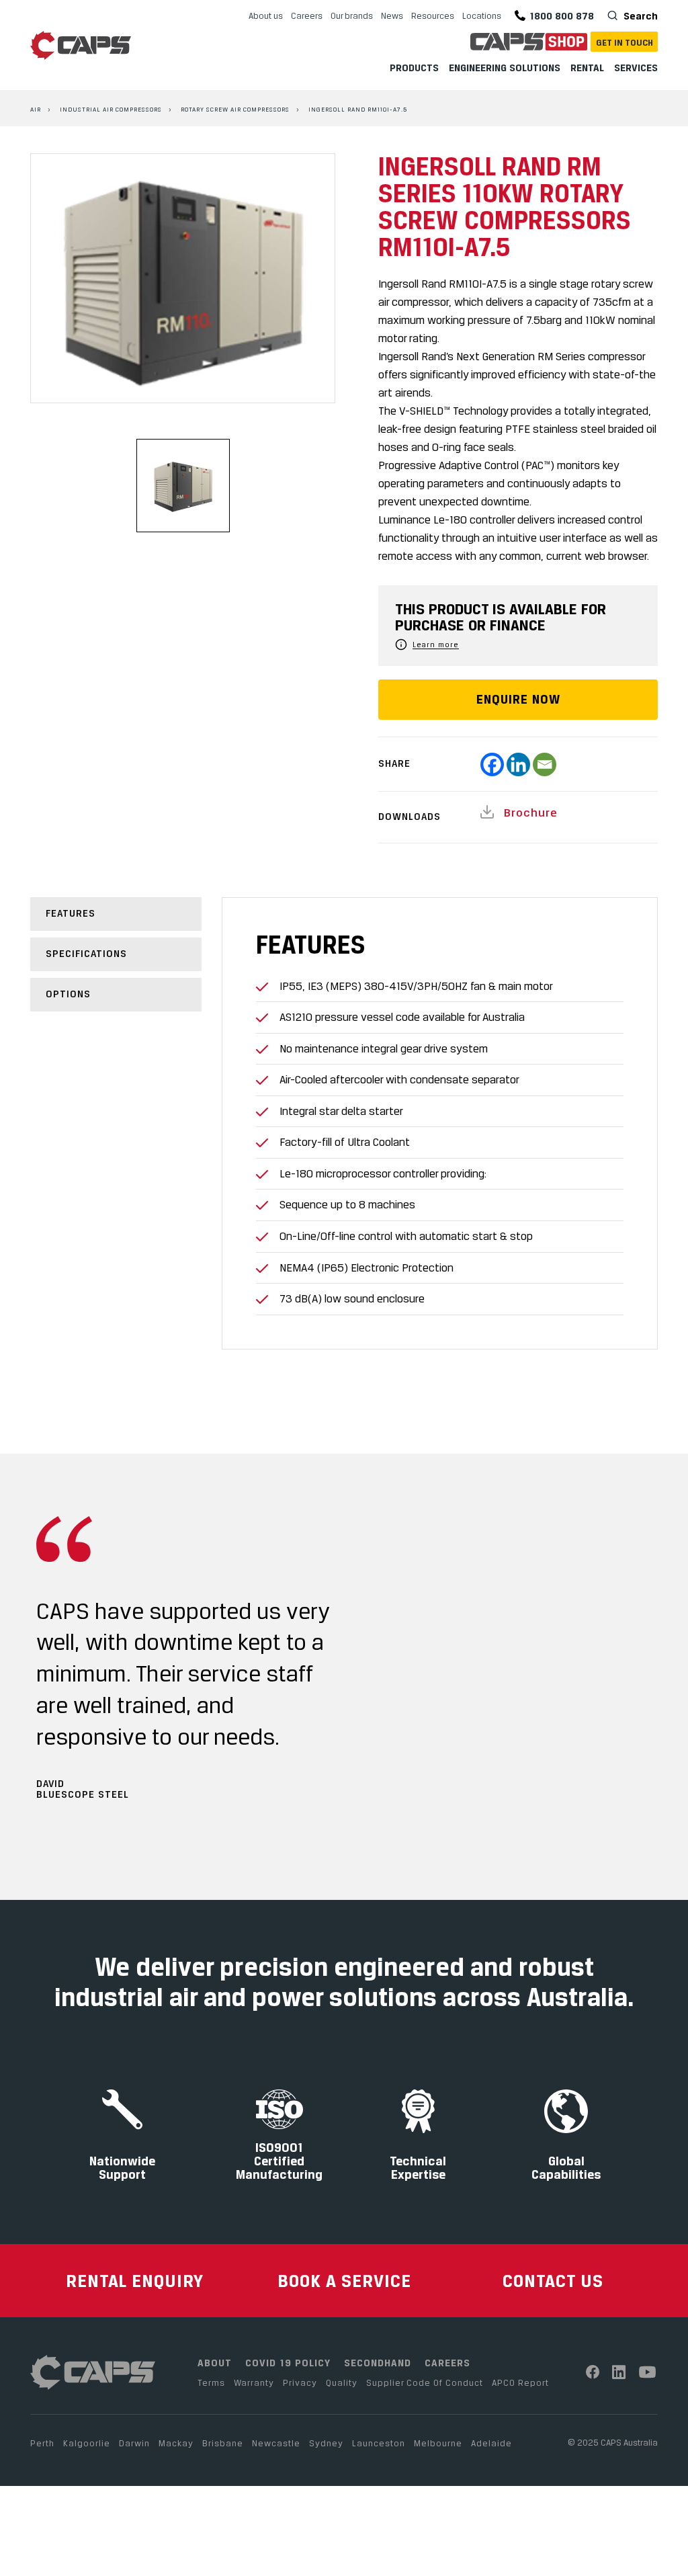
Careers (307, 15)
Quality (342, 2382)
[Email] (545, 764)
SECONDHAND (378, 2363)
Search (639, 16)
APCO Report (520, 2382)
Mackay (176, 2443)
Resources (433, 15)
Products (414, 68)
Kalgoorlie (87, 2443)
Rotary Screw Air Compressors (235, 109)
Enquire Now (518, 699)
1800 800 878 (562, 16)
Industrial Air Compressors (111, 109)
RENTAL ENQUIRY (135, 2281)
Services (636, 68)
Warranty (254, 2382)
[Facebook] (492, 764)
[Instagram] (619, 2372)
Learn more (436, 645)
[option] (183, 278)
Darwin (134, 2443)
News (392, 15)
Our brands (352, 15)
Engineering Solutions (505, 68)
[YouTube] (648, 2372)
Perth (42, 2443)
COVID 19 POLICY (288, 2363)
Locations (482, 15)
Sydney (326, 2443)
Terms (211, 2382)
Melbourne (438, 2443)
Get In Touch (625, 42)
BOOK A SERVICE (344, 2281)
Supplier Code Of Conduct (425, 2382)
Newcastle (276, 2443)
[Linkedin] (518, 764)
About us (266, 15)
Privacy (300, 2382)
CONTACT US (553, 2281)
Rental (587, 68)
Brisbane (223, 2443)
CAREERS (447, 2363)
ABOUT (215, 2363)
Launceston (379, 2443)
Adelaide (491, 2443)
